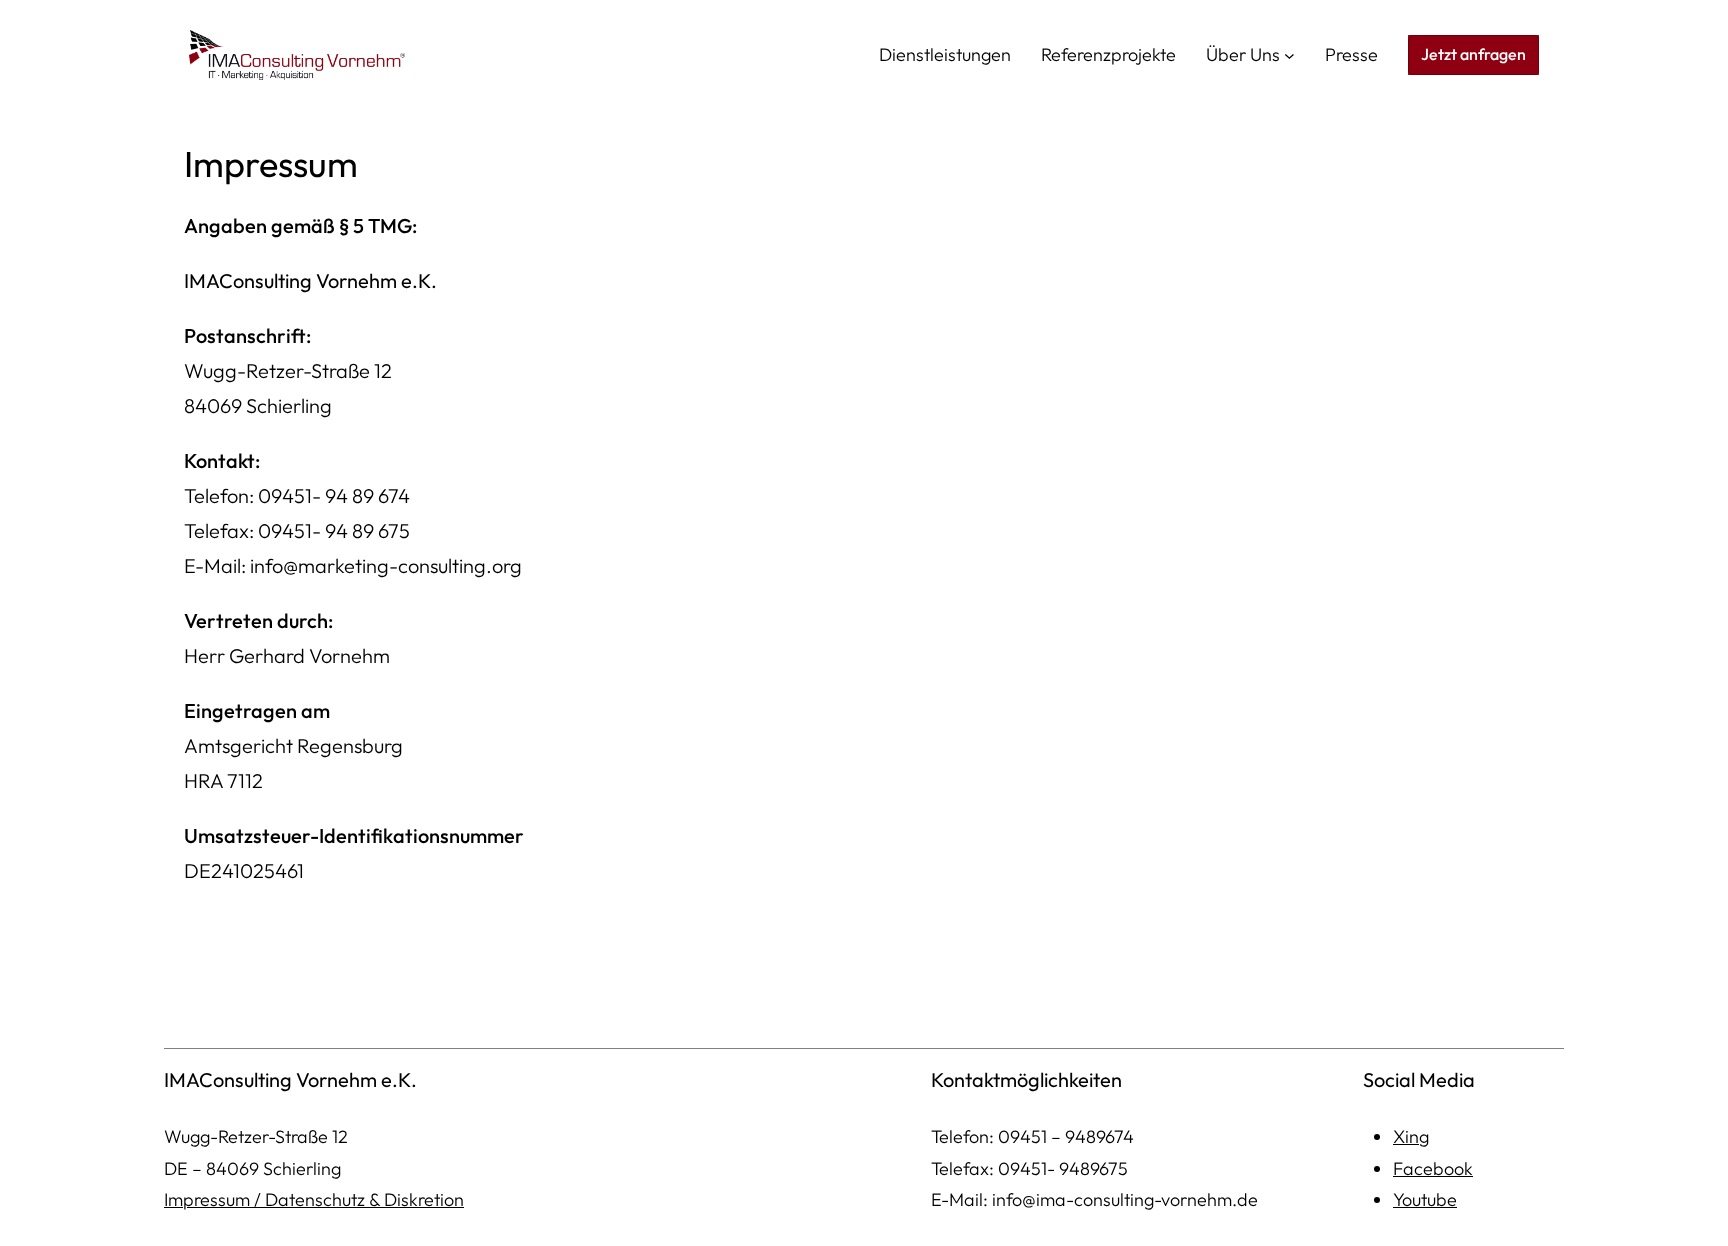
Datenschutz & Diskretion (364, 1199)
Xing (1411, 1136)
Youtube (1425, 1199)
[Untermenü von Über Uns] (1289, 55)
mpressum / (216, 1199)
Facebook (1433, 1168)
